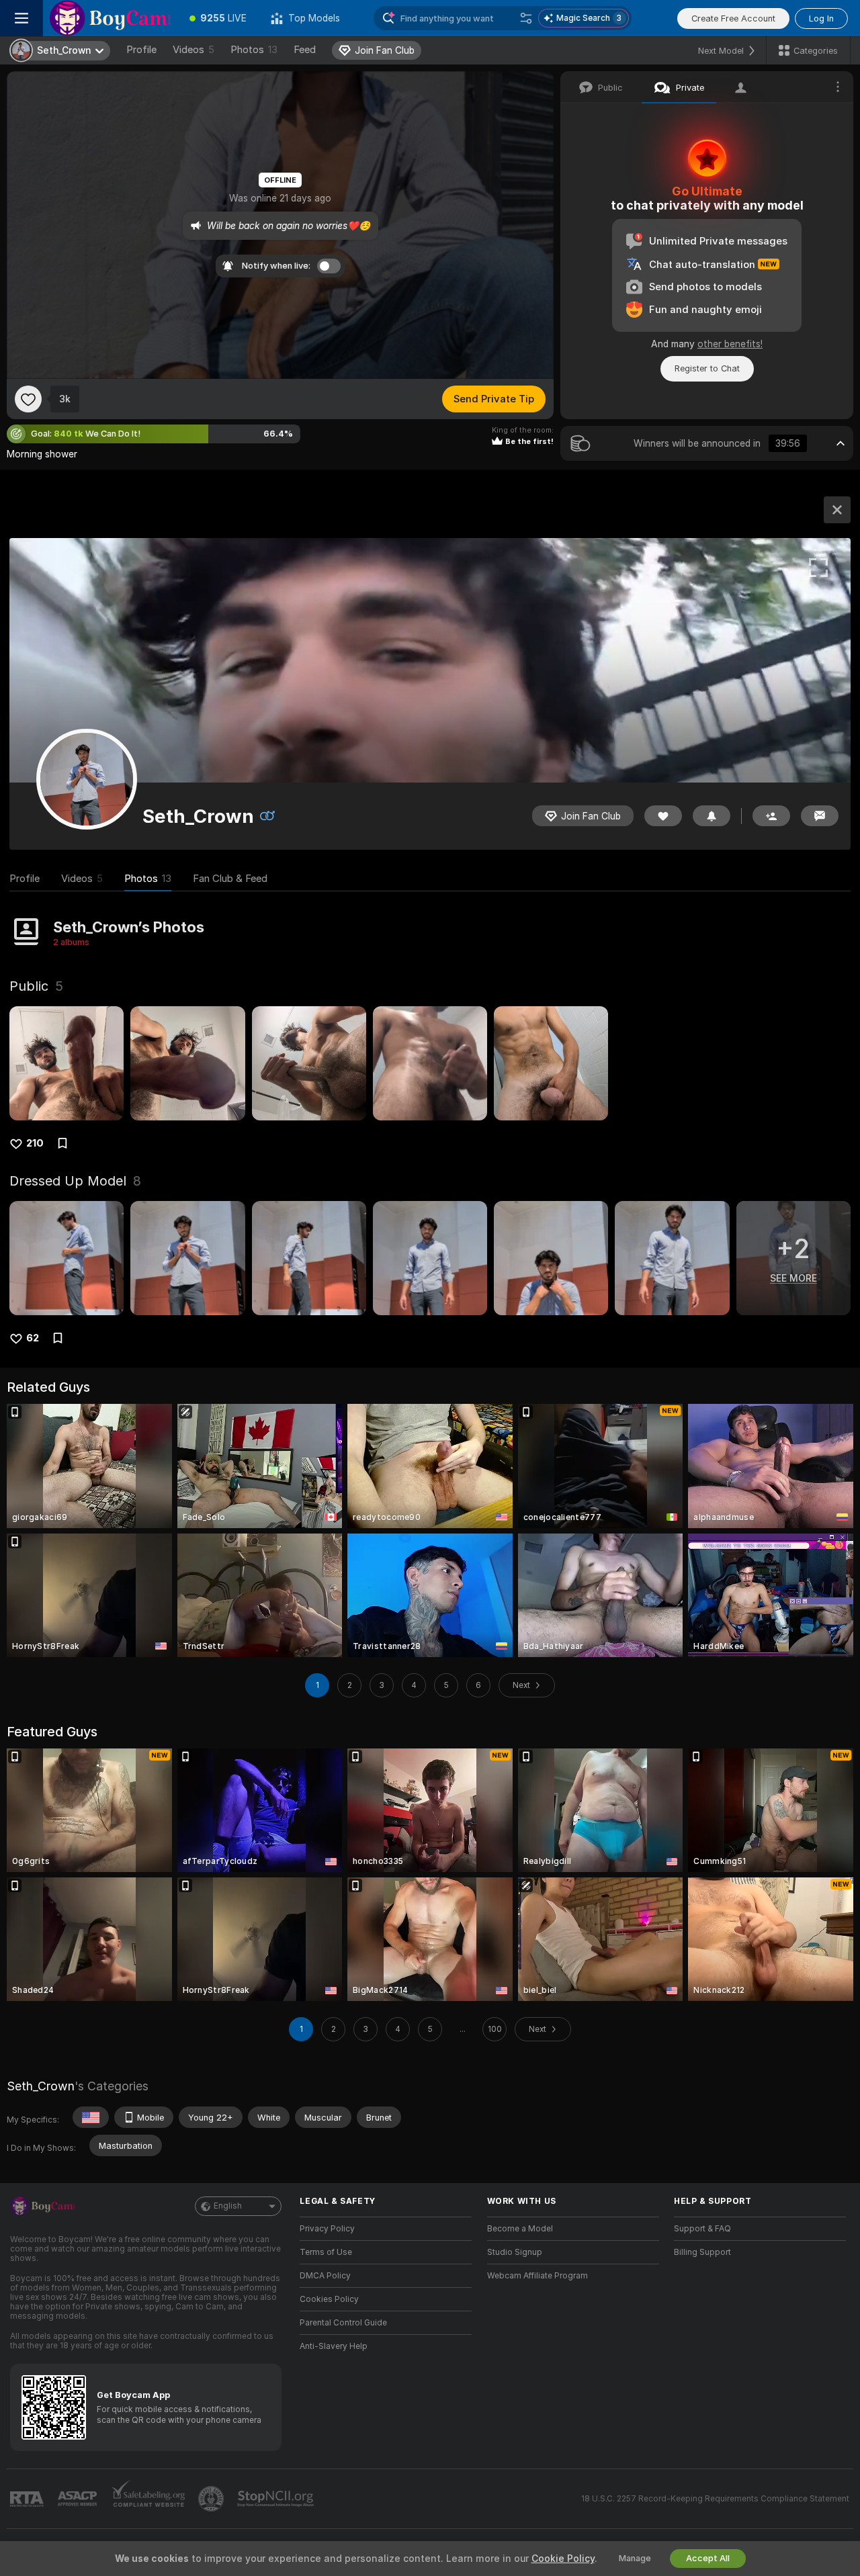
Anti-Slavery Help (334, 2346)
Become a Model (520, 2229)
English (228, 2206)
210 (35, 1143)
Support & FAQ (702, 2229)
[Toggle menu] (21, 18)
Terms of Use (326, 2252)
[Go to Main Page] (110, 18)
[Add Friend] (771, 816)
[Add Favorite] (28, 399)
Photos (254, 50)
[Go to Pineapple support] (212, 2499)
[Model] (837, 510)
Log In (821, 18)
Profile (141, 50)
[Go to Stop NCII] (277, 2499)
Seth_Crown (41, 2086)
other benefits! (730, 344)
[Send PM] (820, 816)
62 (33, 1338)
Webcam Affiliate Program (537, 2276)
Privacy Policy (327, 2229)
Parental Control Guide (343, 2323)
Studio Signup (515, 2252)
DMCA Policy (325, 2276)
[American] (91, 2117)
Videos (193, 50)
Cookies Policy (329, 2299)
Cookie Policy (563, 2559)
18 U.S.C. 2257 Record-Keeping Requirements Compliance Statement (715, 2499)
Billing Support (702, 2252)
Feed (305, 50)
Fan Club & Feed (230, 879)
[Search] (526, 18)
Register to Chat (707, 368)
